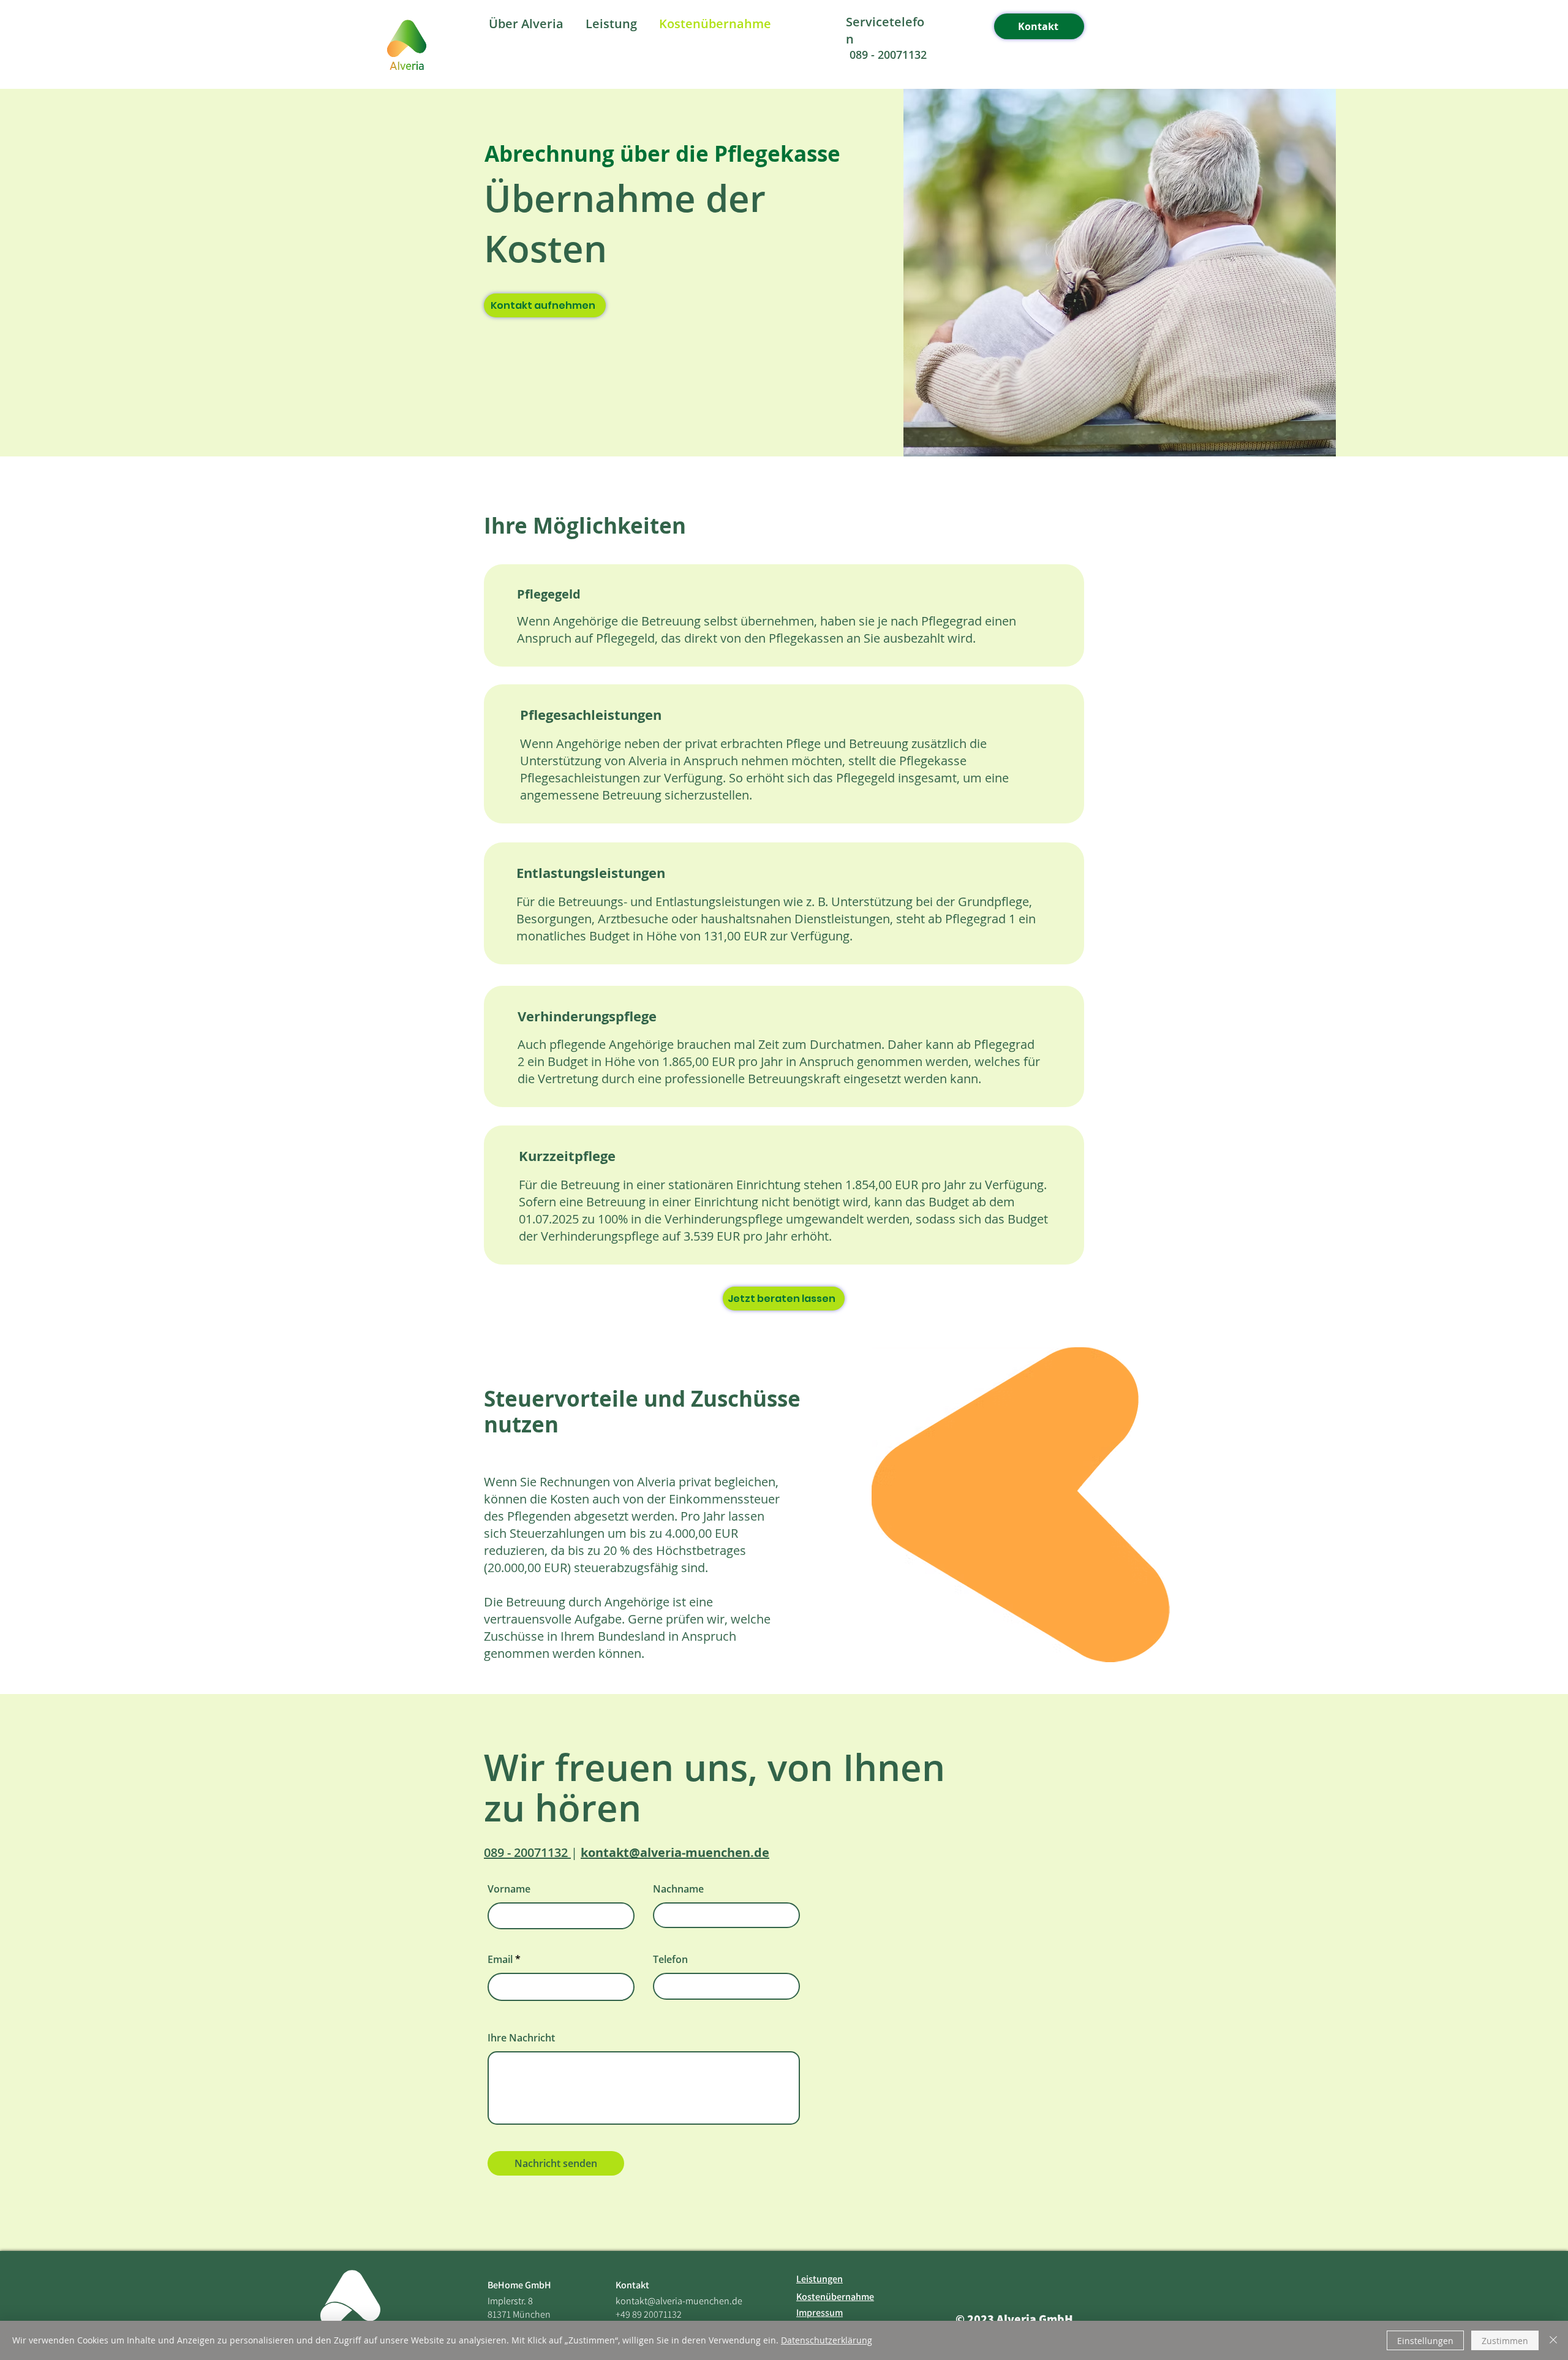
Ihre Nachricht (521, 2038)
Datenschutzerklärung (827, 2340)
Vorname (509, 1889)
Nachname (678, 1889)
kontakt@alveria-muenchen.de (679, 2301)
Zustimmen (1505, 2341)
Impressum (820, 2313)
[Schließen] (1553, 2340)
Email (500, 1959)
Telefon (670, 1959)
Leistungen (820, 2279)
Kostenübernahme (835, 2297)
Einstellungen (1425, 2341)
